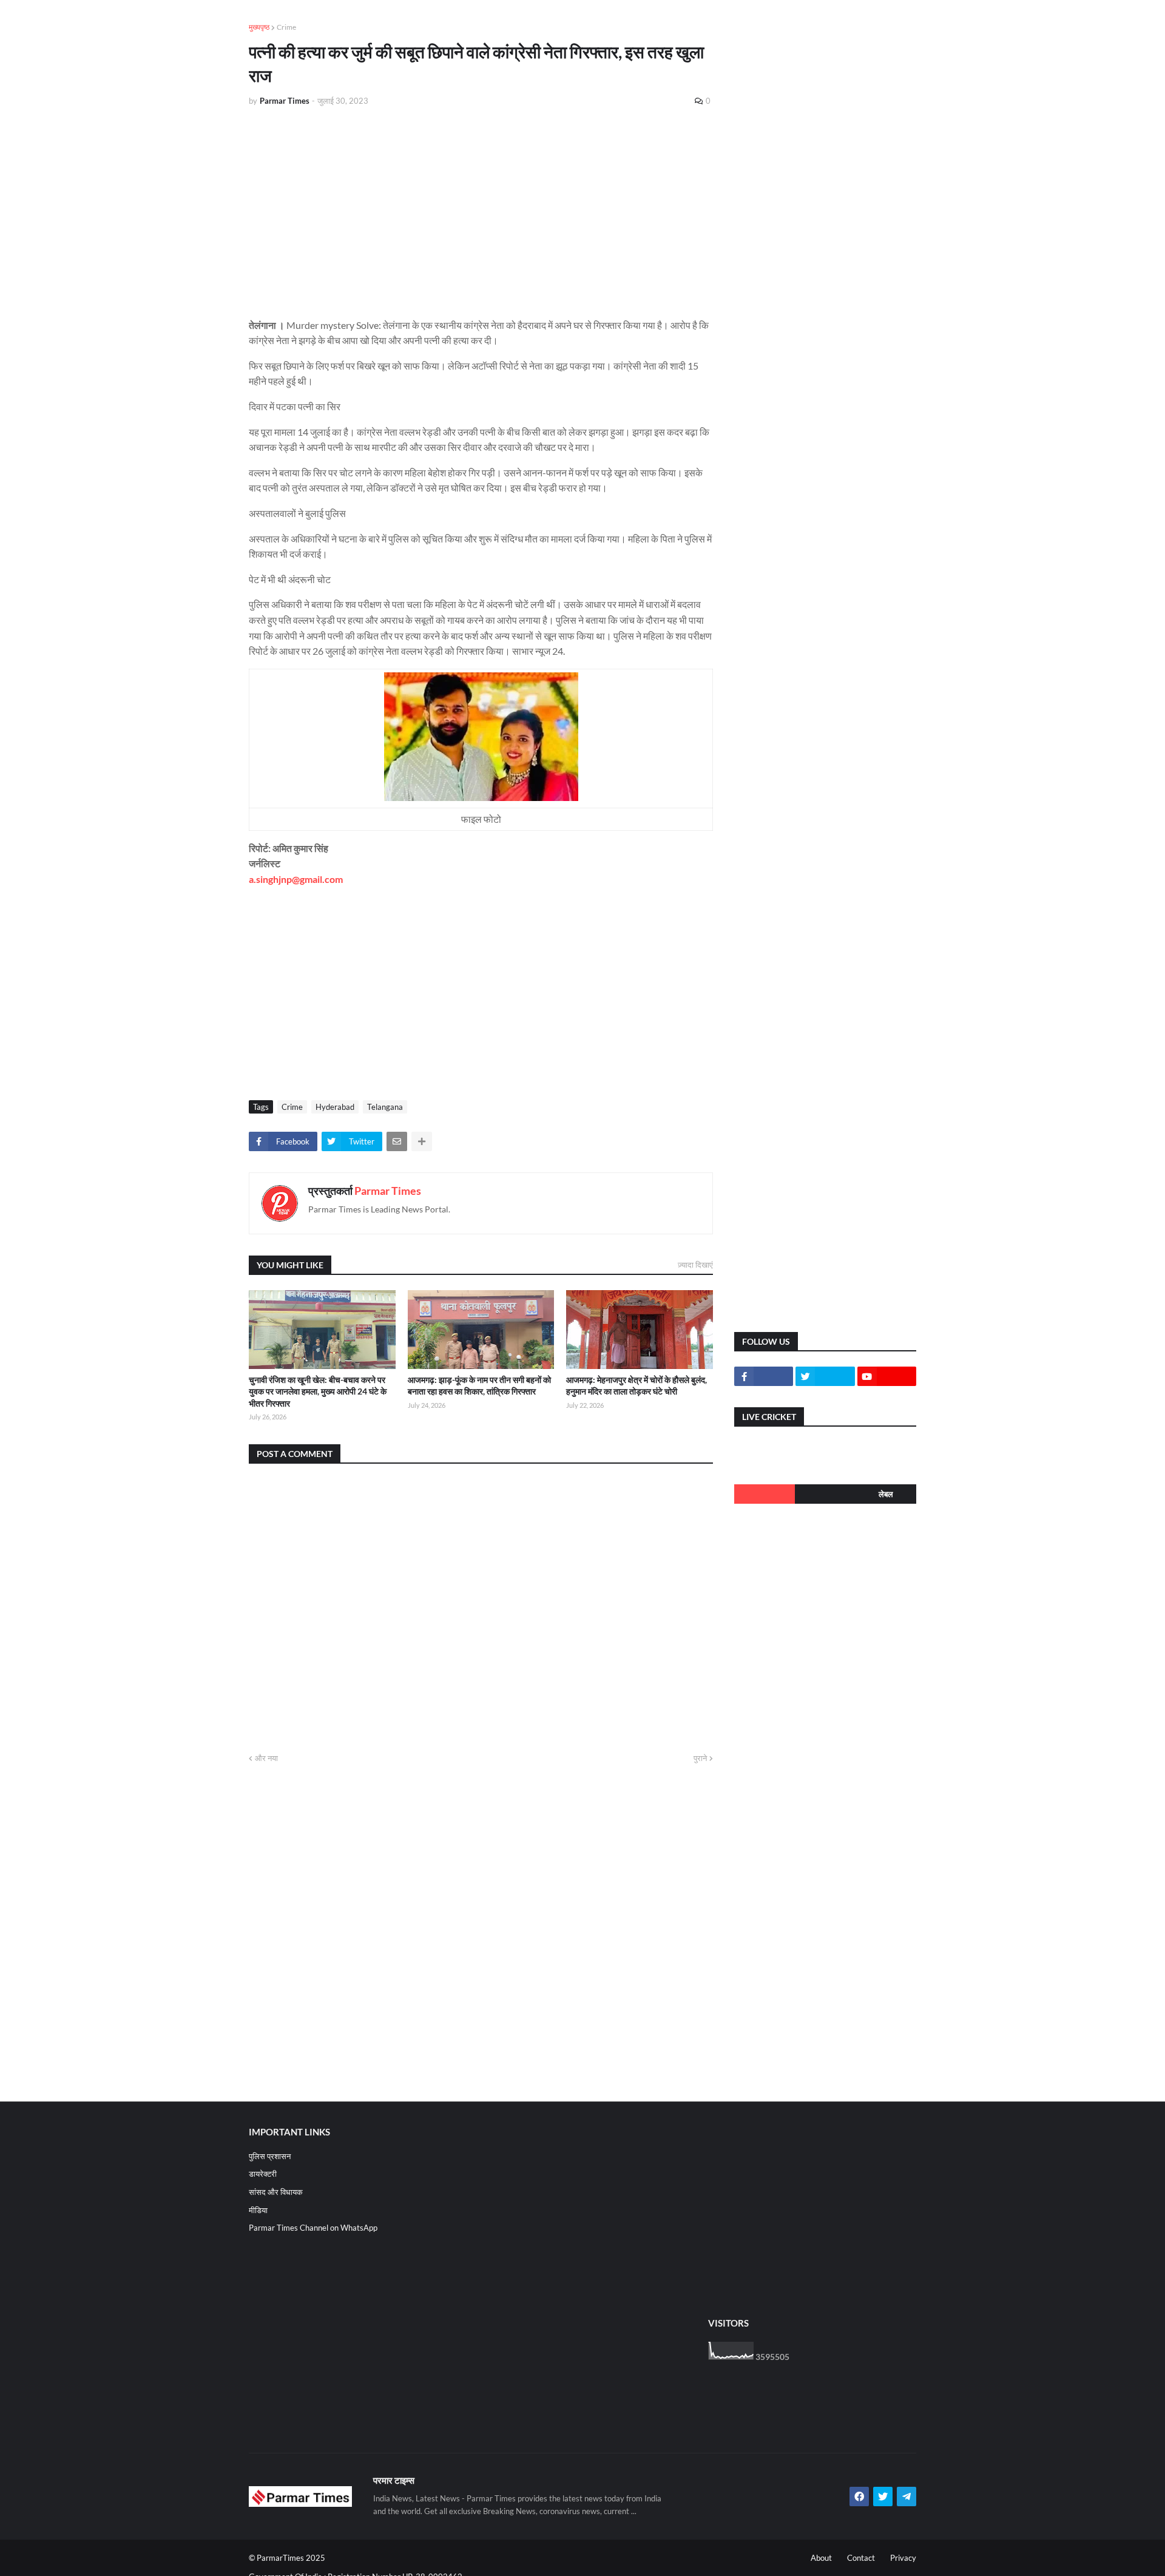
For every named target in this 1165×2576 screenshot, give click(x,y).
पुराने (700, 1758)
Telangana (385, 1107)
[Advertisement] (481, 208)
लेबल (886, 1494)
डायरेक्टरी (263, 2174)
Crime (286, 27)
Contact (861, 2558)
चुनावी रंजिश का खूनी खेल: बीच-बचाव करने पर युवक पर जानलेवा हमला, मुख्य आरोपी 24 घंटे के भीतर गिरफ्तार (318, 1391)
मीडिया (258, 2210)
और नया (266, 1758)
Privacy (903, 2558)
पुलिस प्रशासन (270, 2156)
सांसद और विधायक (276, 2192)
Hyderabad (335, 1107)
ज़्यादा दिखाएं (695, 1265)
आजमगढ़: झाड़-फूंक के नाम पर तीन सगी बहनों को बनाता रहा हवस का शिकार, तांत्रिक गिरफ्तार (479, 1386)
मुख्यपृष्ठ (259, 27)
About (821, 2558)
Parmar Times (388, 1191)
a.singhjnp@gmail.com (296, 879)
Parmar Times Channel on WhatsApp (313, 2228)
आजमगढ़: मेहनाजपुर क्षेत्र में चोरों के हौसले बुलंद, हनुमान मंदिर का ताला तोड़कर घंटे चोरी (637, 1386)
